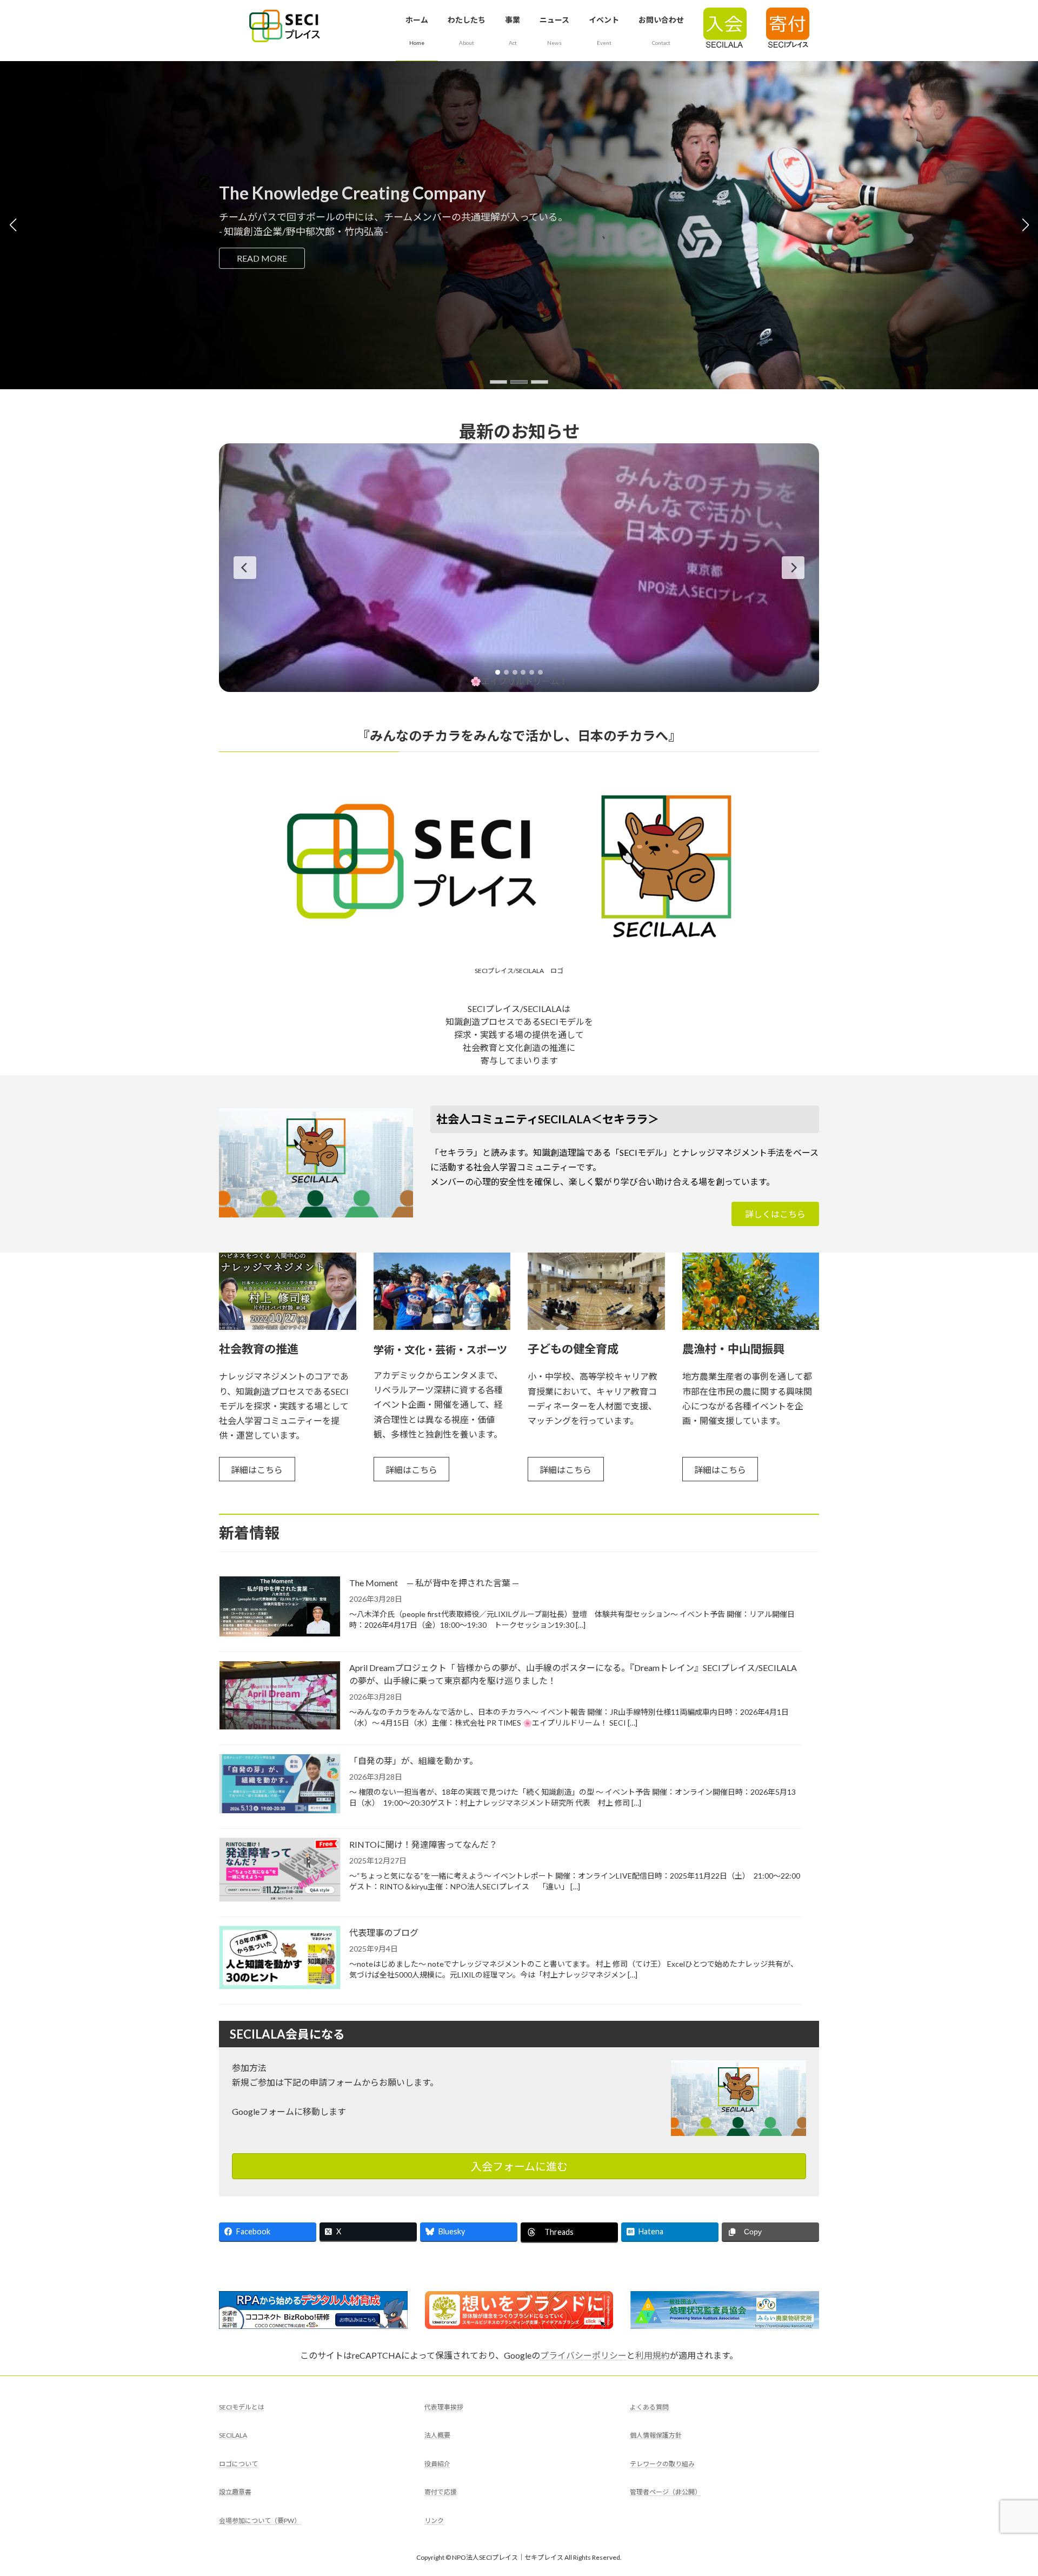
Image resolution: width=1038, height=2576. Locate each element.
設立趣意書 (235, 2492)
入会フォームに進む (519, 2166)
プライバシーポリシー (583, 2355)
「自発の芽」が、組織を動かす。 (414, 1760)
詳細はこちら (257, 1470)
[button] (498, 382)
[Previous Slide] (245, 568)
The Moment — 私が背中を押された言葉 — (434, 1583)
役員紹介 (437, 2464)
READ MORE (302, 258)
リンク (434, 2521)
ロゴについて (238, 2464)
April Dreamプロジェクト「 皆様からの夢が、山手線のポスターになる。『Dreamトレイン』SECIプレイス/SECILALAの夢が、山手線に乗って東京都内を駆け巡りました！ (573, 1674)
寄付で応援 (441, 2492)
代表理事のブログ (384, 1932)
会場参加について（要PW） (260, 2521)
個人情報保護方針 (656, 2435)
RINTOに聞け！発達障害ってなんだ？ (423, 1844)
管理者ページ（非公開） (666, 2492)
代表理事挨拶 (444, 2407)
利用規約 (653, 2355)
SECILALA (233, 2435)
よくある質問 (649, 2407)
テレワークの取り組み (662, 2464)
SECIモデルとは (242, 2407)
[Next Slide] (793, 568)
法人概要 (437, 2435)
